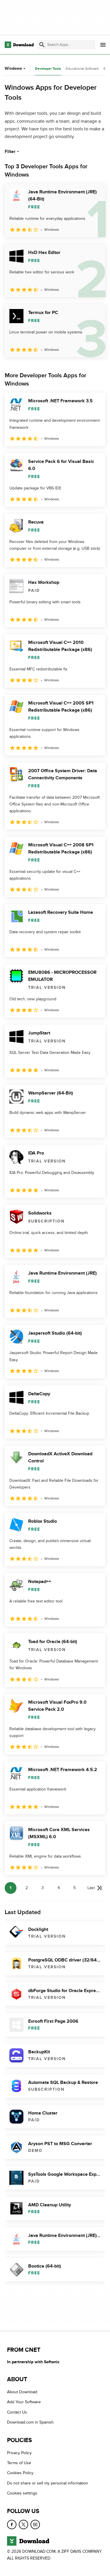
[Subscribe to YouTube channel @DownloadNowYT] (35, 2524)
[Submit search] (42, 45)
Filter (10, 152)
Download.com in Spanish (30, 2422)
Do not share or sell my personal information (48, 2483)
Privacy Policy (19, 2453)
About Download (22, 2392)
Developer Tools (48, 69)
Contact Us (17, 2412)
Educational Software (82, 69)
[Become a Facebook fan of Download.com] (12, 2524)
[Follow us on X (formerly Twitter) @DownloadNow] (23, 2524)
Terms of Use (19, 2463)
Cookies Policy (20, 2473)
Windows (13, 68)
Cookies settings (22, 2493)
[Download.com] (19, 45)
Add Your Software (24, 2402)
